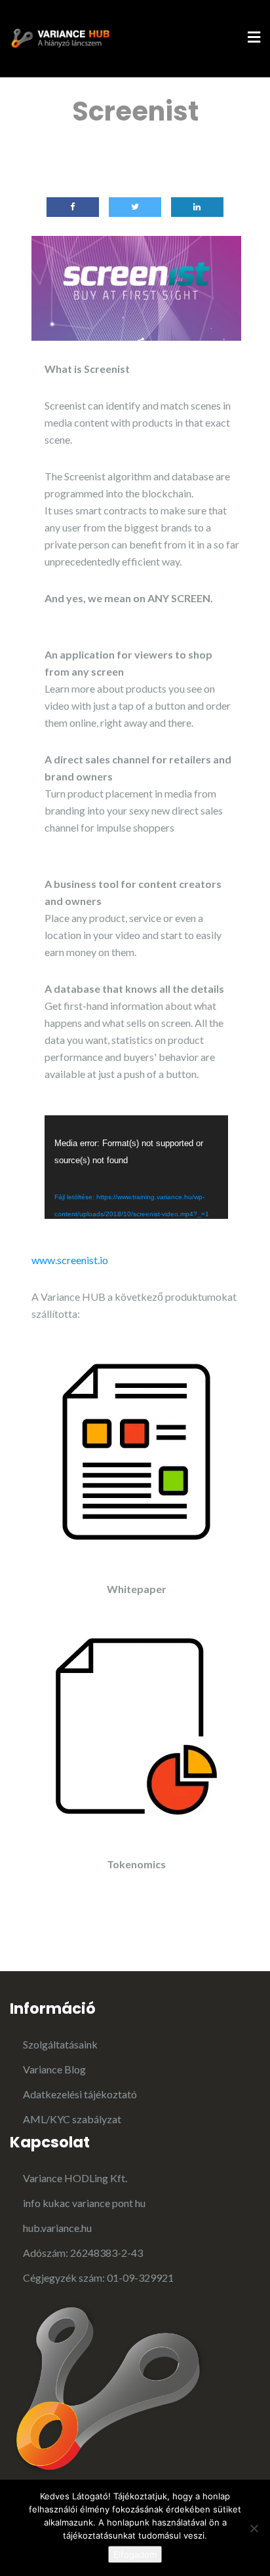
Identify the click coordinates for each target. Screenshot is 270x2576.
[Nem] (254, 2528)
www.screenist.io (70, 1260)
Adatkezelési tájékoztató (80, 2094)
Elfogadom (135, 2554)
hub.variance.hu (57, 2228)
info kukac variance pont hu (84, 2203)
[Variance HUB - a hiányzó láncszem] (60, 37)
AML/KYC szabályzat (72, 2119)
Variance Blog (54, 2069)
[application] (136, 1167)
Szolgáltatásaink (60, 2044)
